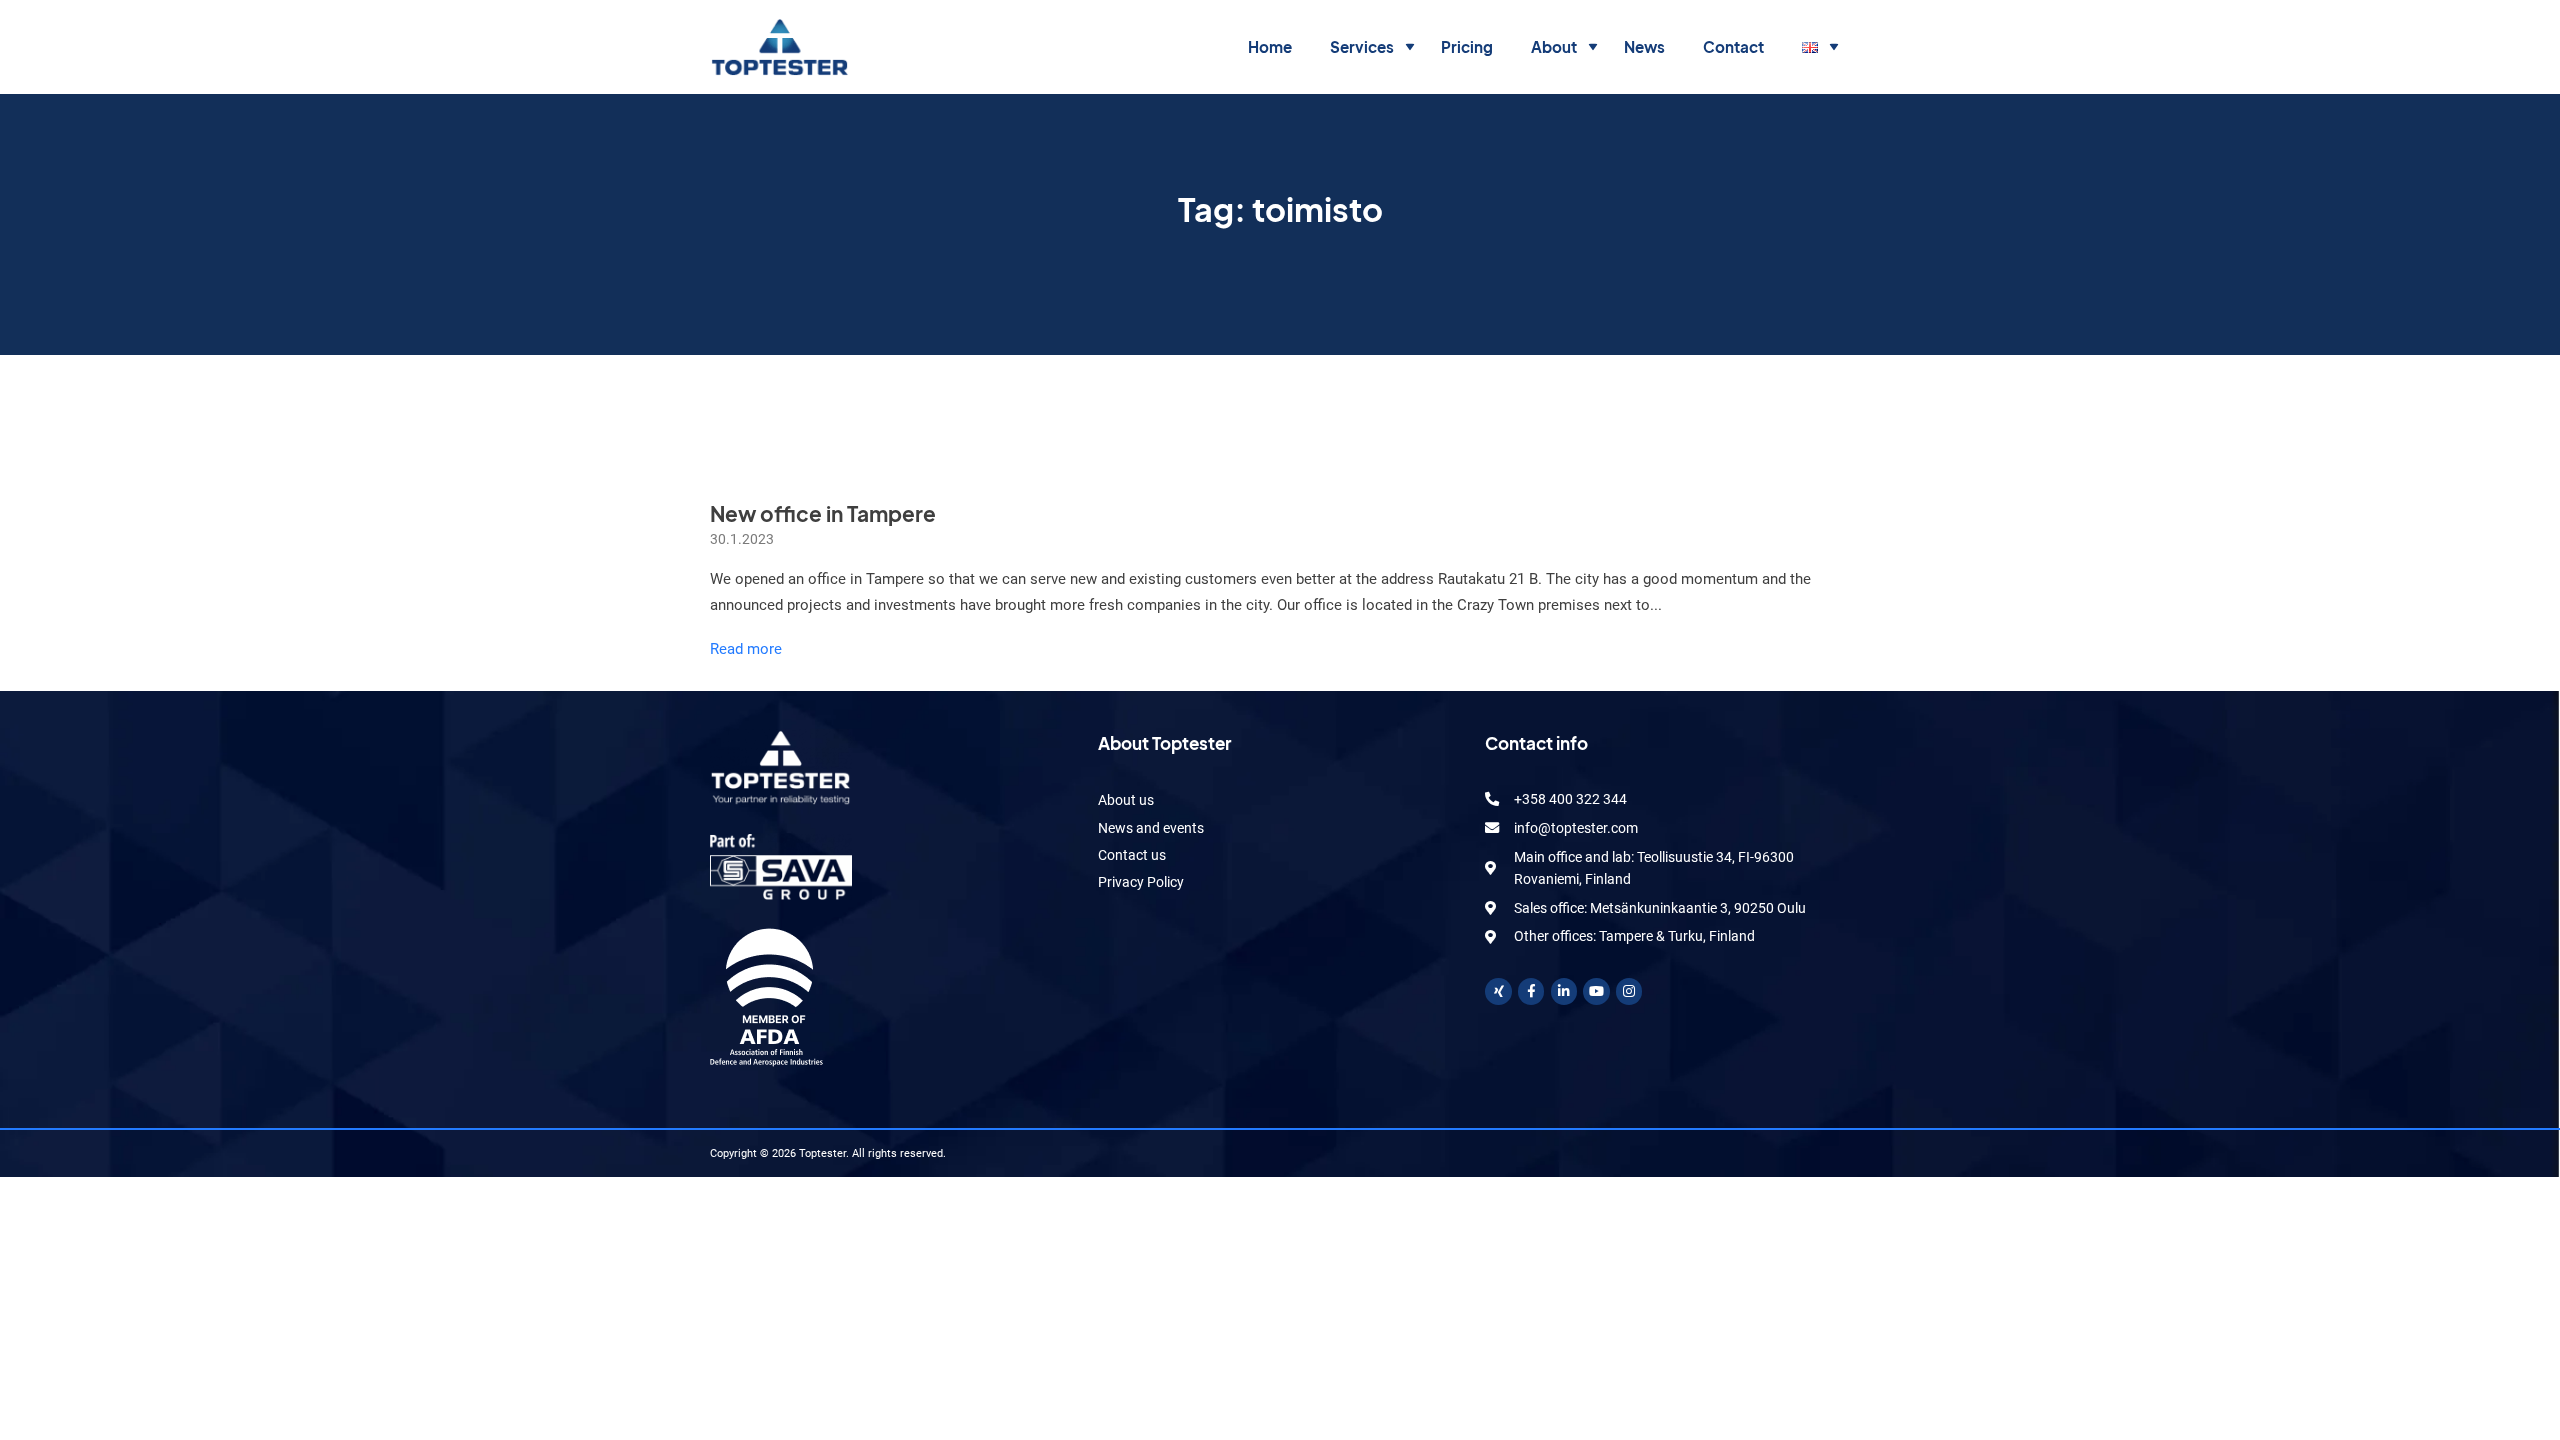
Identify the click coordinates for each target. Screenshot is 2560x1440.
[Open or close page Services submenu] (1410, 47)
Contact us (1132, 855)
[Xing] (1498, 991)
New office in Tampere (823, 513)
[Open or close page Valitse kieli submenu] (1834, 47)
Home (1270, 46)
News (1644, 46)
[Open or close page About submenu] (1593, 47)
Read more (746, 649)
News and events (1151, 828)
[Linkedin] (1564, 991)
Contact (1733, 46)
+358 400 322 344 (1570, 799)
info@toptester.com (1576, 828)
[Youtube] (1596, 991)
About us (1126, 800)
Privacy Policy (1141, 882)
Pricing (1467, 46)
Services (1362, 46)
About (1554, 46)
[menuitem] (1270, 47)
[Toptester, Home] (779, 47)
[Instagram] (1629, 991)
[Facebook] (1531, 991)
